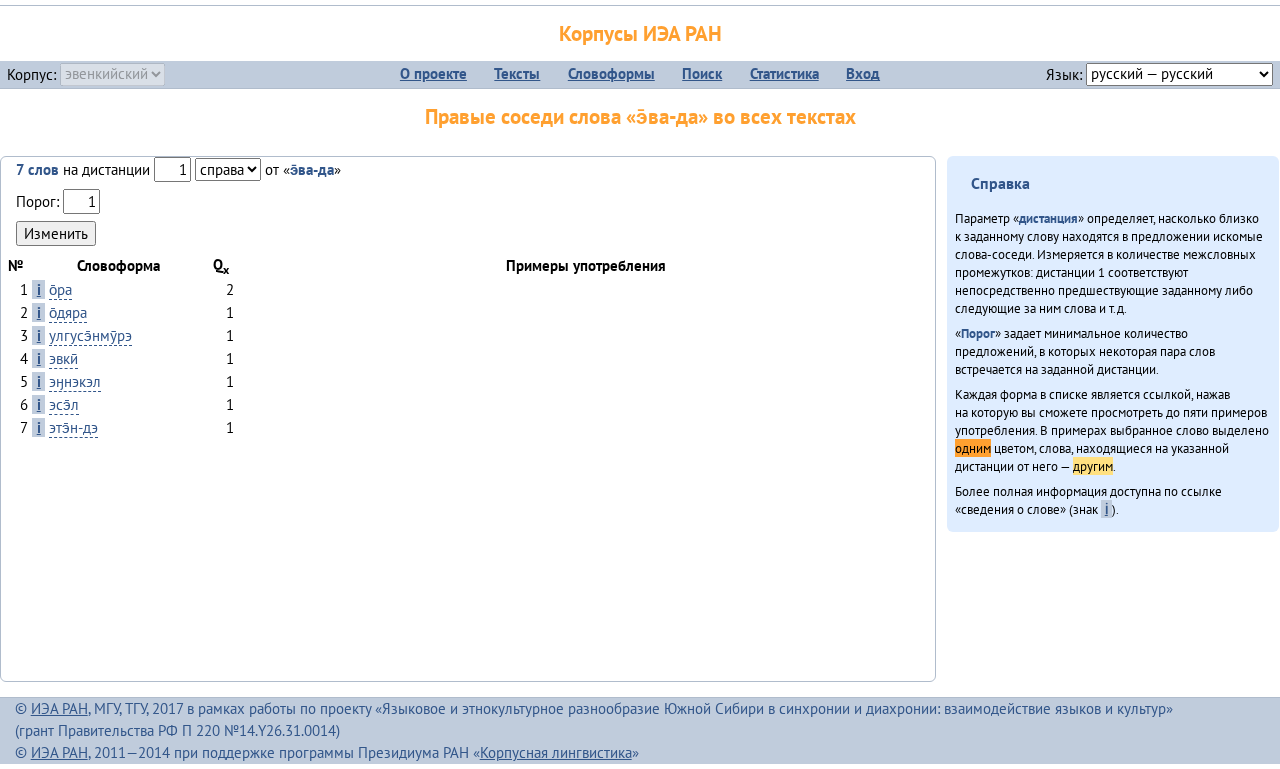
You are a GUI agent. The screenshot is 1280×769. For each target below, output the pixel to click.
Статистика (784, 73)
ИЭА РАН (59, 708)
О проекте (433, 73)
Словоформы (611, 73)
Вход (863, 73)
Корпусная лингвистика (556, 752)
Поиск (702, 73)
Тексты (517, 73)
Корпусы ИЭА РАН (640, 33)
